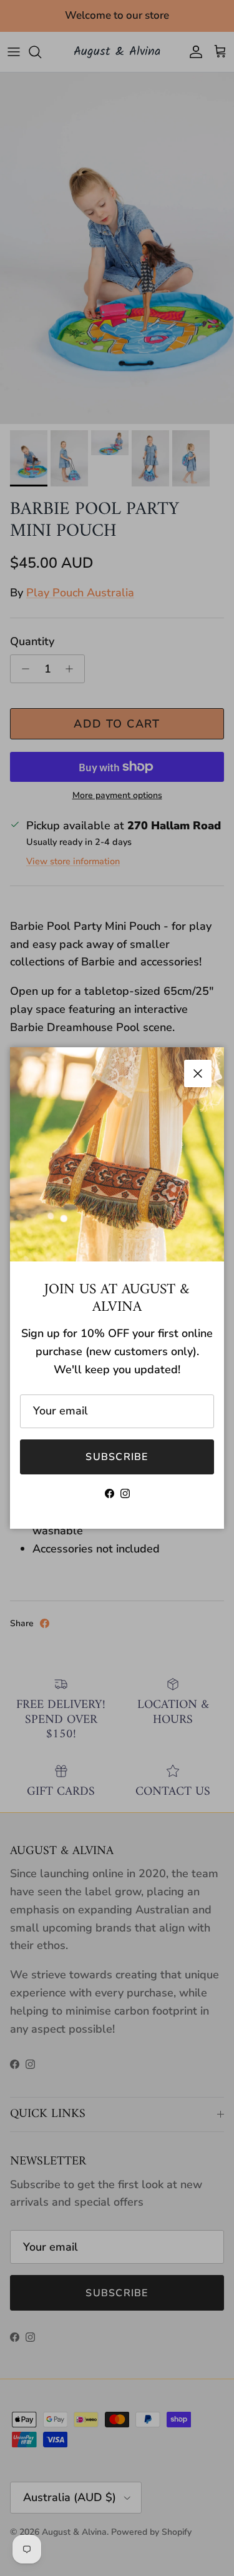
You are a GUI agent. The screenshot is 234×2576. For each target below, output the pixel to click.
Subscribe (117, 1457)
